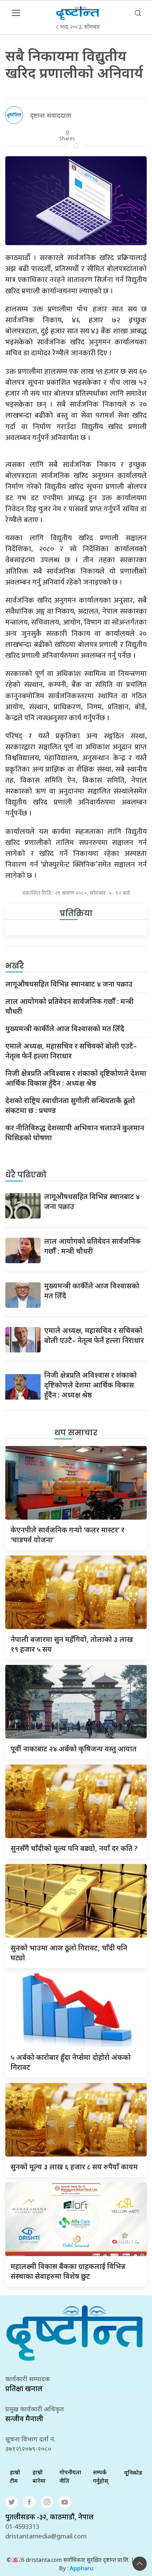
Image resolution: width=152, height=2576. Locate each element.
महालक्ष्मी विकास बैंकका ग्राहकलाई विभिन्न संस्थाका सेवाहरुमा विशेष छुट (68, 2271)
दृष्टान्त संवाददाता (51, 115)
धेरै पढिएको (26, 1175)
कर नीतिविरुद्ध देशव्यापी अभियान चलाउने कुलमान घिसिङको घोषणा (75, 1133)
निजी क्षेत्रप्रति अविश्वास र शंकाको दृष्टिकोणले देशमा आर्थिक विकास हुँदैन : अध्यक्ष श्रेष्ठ (76, 1078)
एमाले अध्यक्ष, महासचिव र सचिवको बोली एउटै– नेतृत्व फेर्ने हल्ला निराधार (71, 1051)
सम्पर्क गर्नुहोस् (101, 2476)
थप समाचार (76, 1433)
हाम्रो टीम (15, 2476)
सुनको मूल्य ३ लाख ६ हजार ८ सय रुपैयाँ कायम (74, 2167)
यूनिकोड (133, 2473)
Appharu (81, 2568)
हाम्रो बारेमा (39, 2476)
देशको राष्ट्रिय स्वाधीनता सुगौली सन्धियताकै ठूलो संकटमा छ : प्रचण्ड (70, 1105)
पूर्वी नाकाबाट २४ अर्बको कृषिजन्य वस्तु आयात (74, 1749)
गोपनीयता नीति (70, 2476)
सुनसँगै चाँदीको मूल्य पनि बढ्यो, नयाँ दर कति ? (74, 1848)
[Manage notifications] (16, 2560)
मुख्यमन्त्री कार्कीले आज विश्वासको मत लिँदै (65, 1029)
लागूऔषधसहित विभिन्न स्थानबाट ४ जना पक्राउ (69, 984)
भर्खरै (15, 966)
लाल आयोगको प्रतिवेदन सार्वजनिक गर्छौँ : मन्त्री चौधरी (69, 1006)
